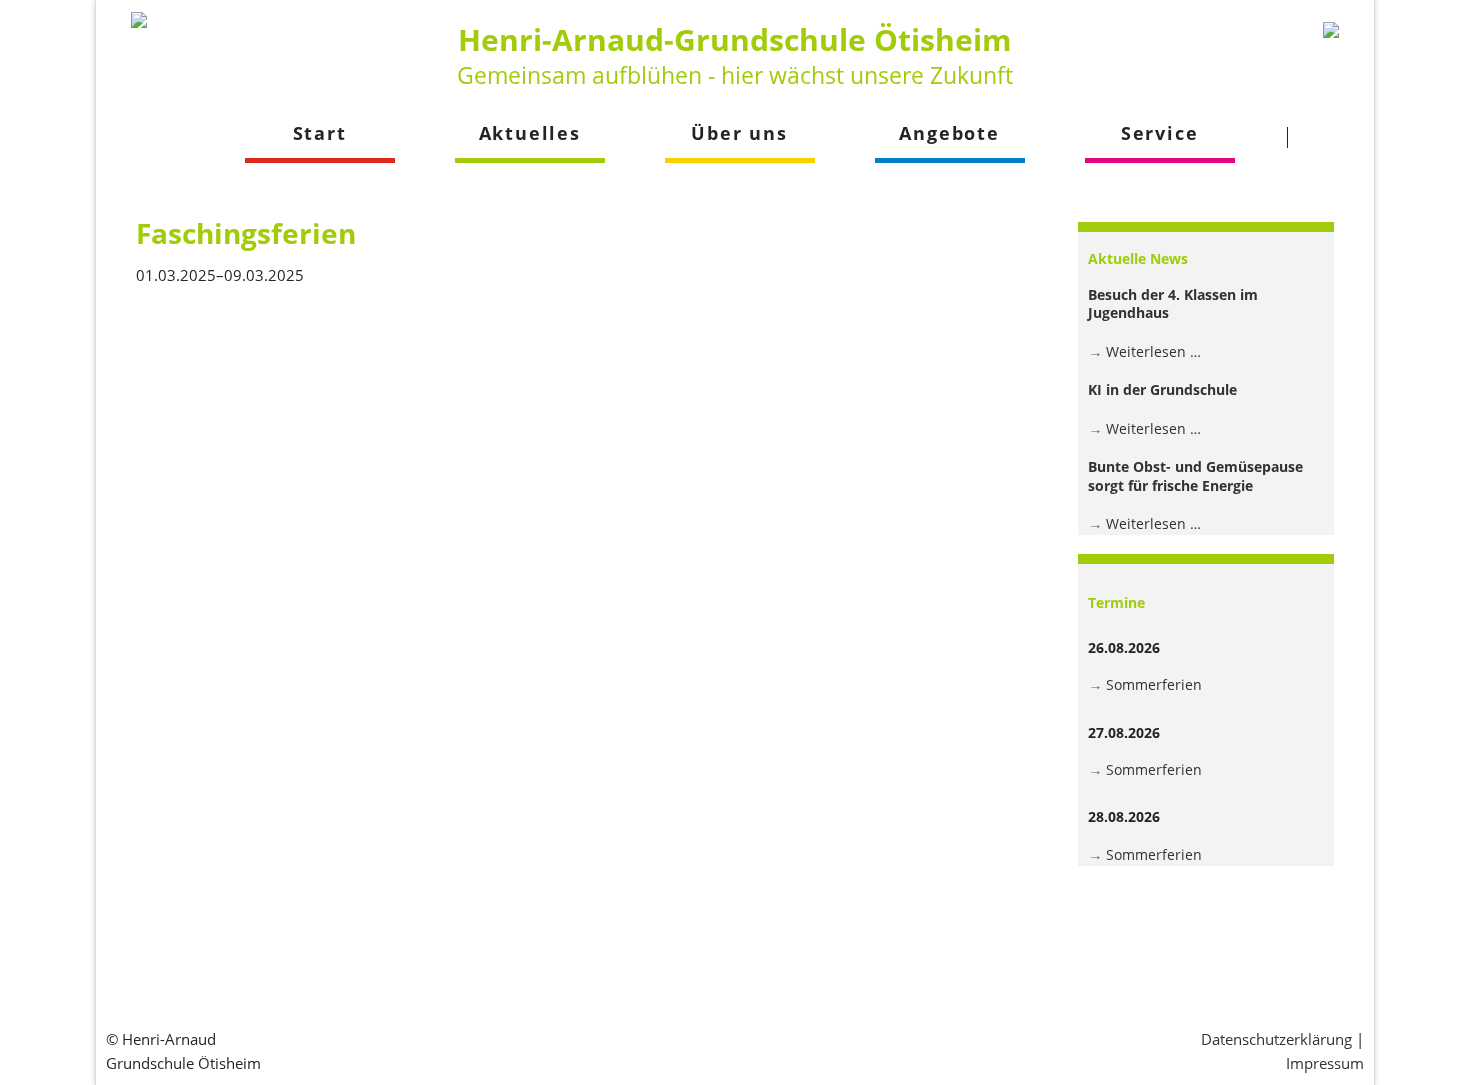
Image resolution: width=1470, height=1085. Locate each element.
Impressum (1325, 1063)
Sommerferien (1154, 684)
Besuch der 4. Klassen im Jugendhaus (1173, 303)
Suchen (1325, 137)
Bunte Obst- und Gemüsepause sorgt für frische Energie (1195, 475)
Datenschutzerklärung (1276, 1039)
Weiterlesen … (1153, 351)
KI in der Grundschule (1162, 389)
